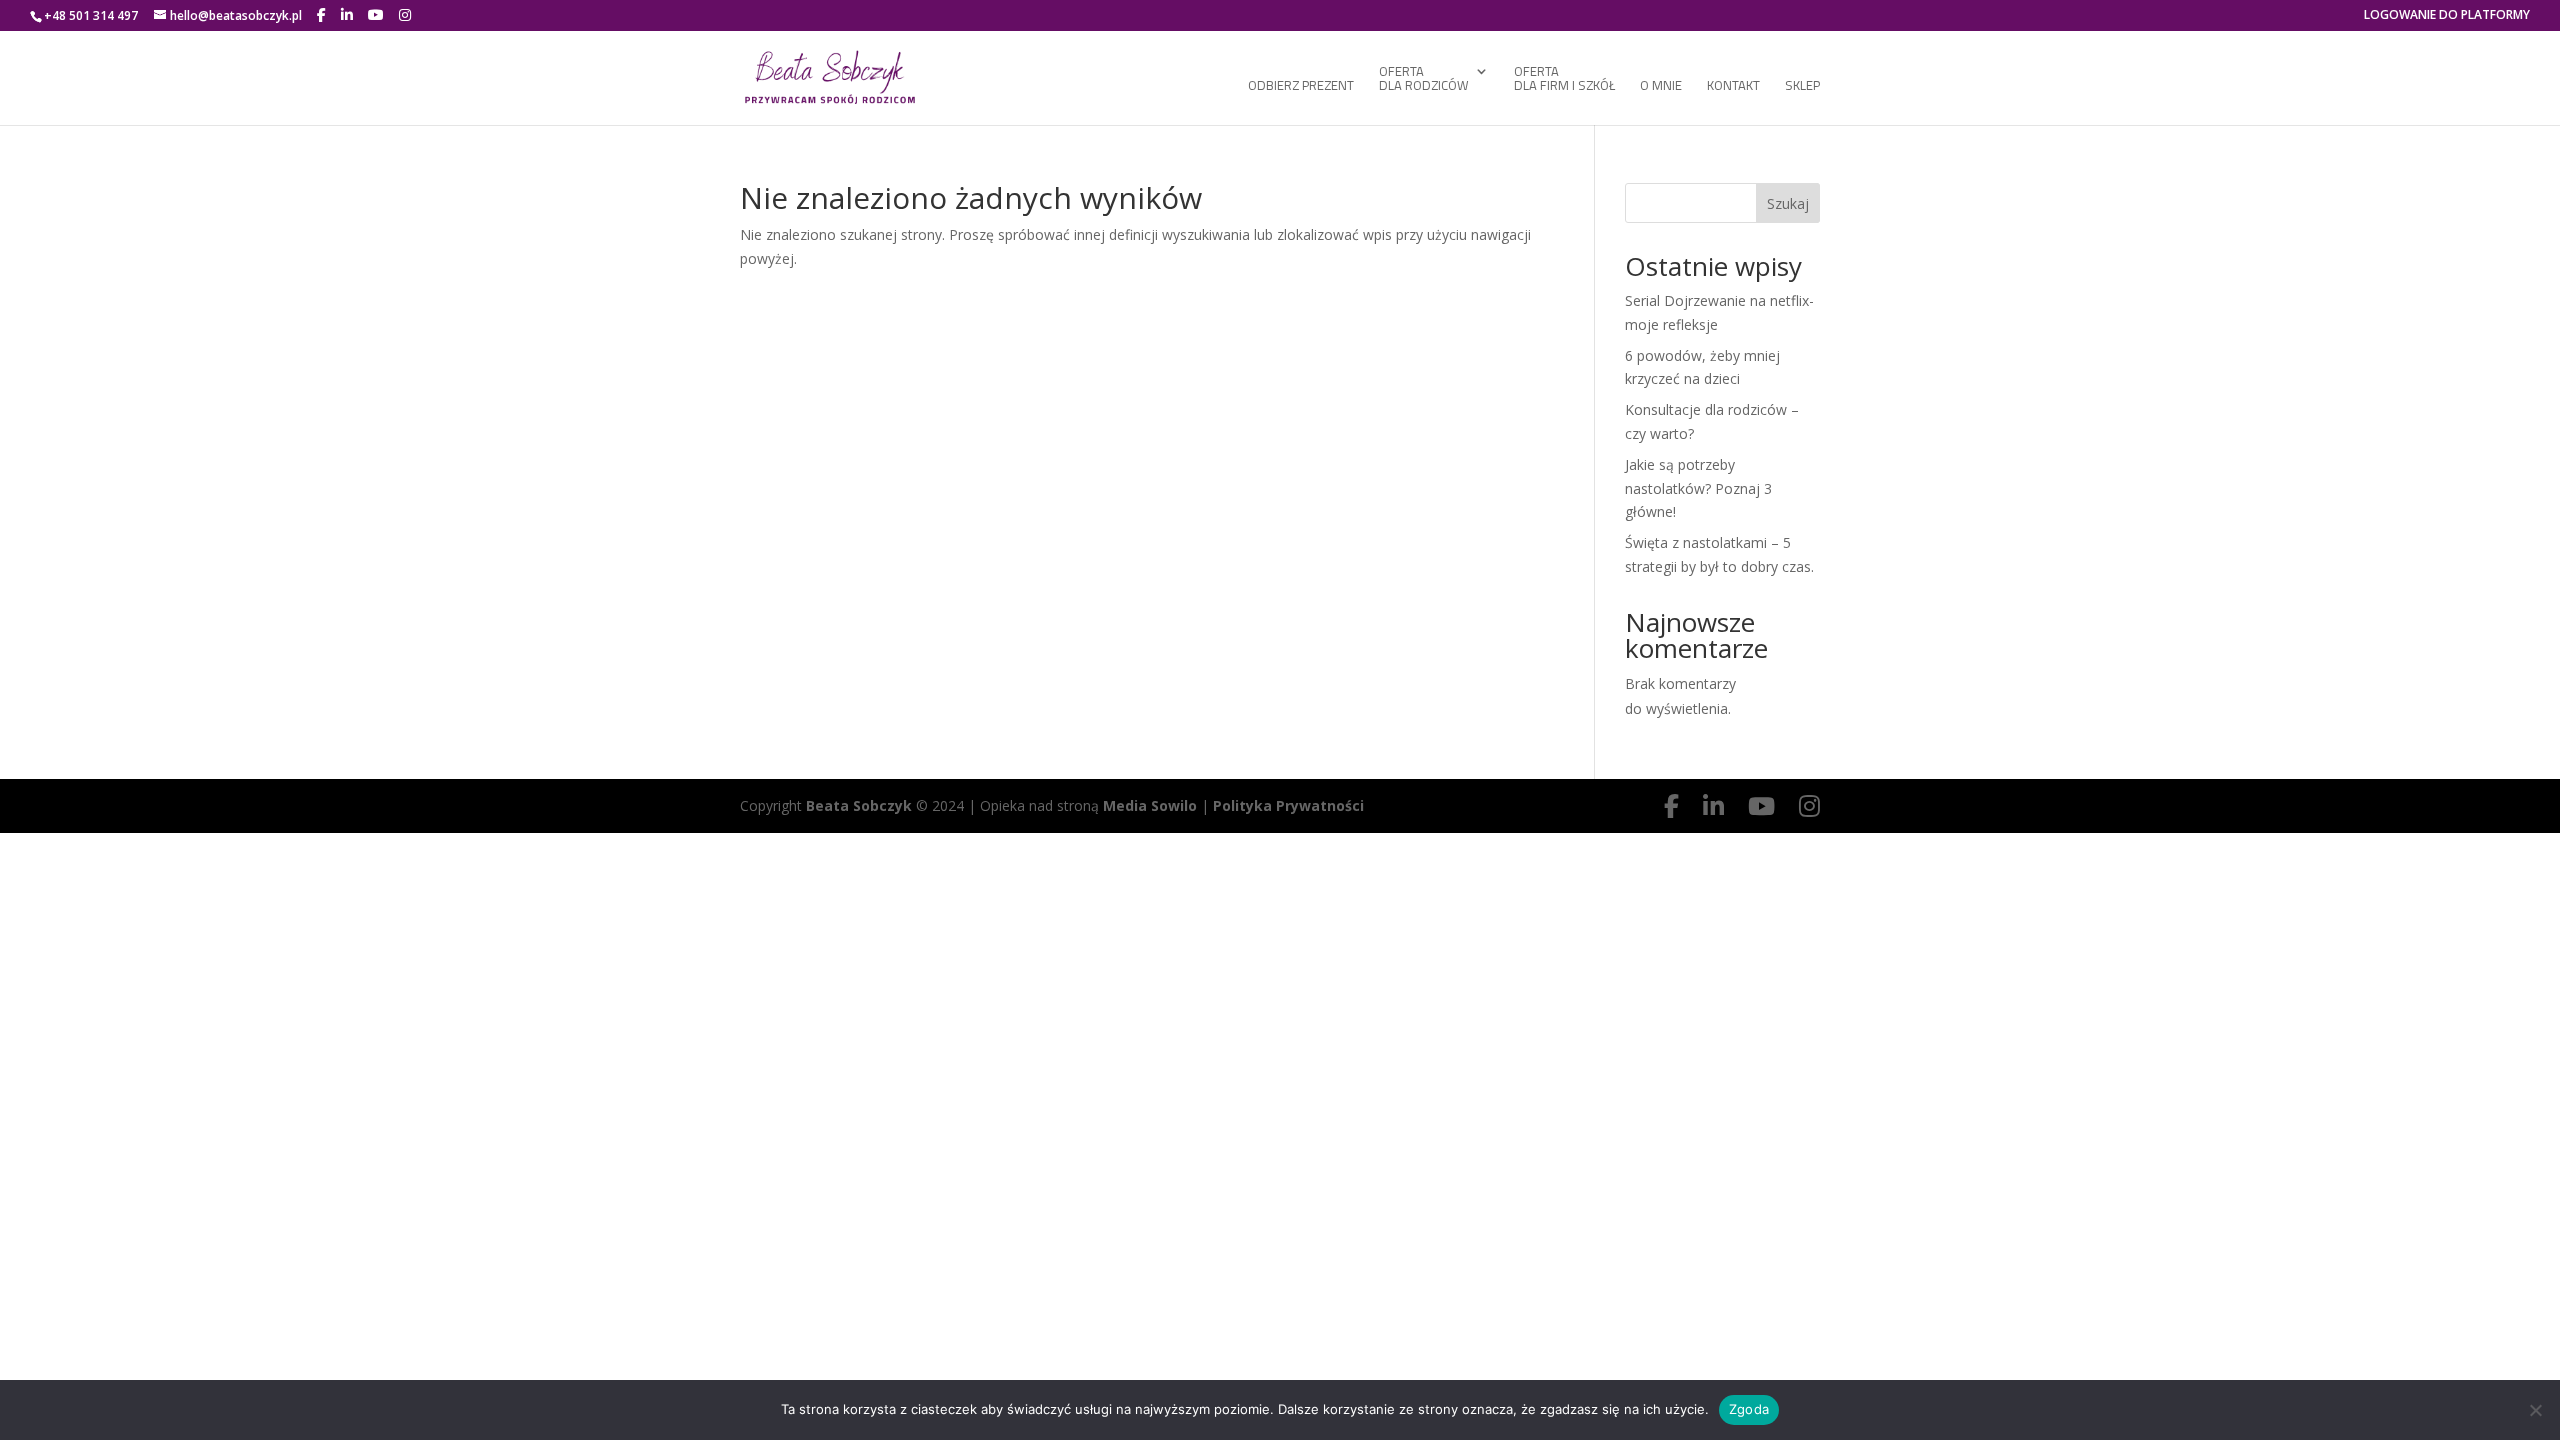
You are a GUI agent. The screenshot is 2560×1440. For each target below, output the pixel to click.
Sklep (1802, 87)
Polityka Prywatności (1288, 805)
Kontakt (1733, 87)
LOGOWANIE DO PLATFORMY (2447, 16)
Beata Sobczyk (861, 805)
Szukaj (1788, 203)
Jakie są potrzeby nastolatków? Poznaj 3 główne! (1698, 488)
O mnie (1661, 87)
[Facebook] (321, 15)
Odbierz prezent (1301, 87)
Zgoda (1749, 1409)
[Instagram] (405, 15)
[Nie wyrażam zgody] (2535, 1410)
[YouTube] (376, 15)
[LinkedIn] (347, 15)
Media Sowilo (1150, 805)
